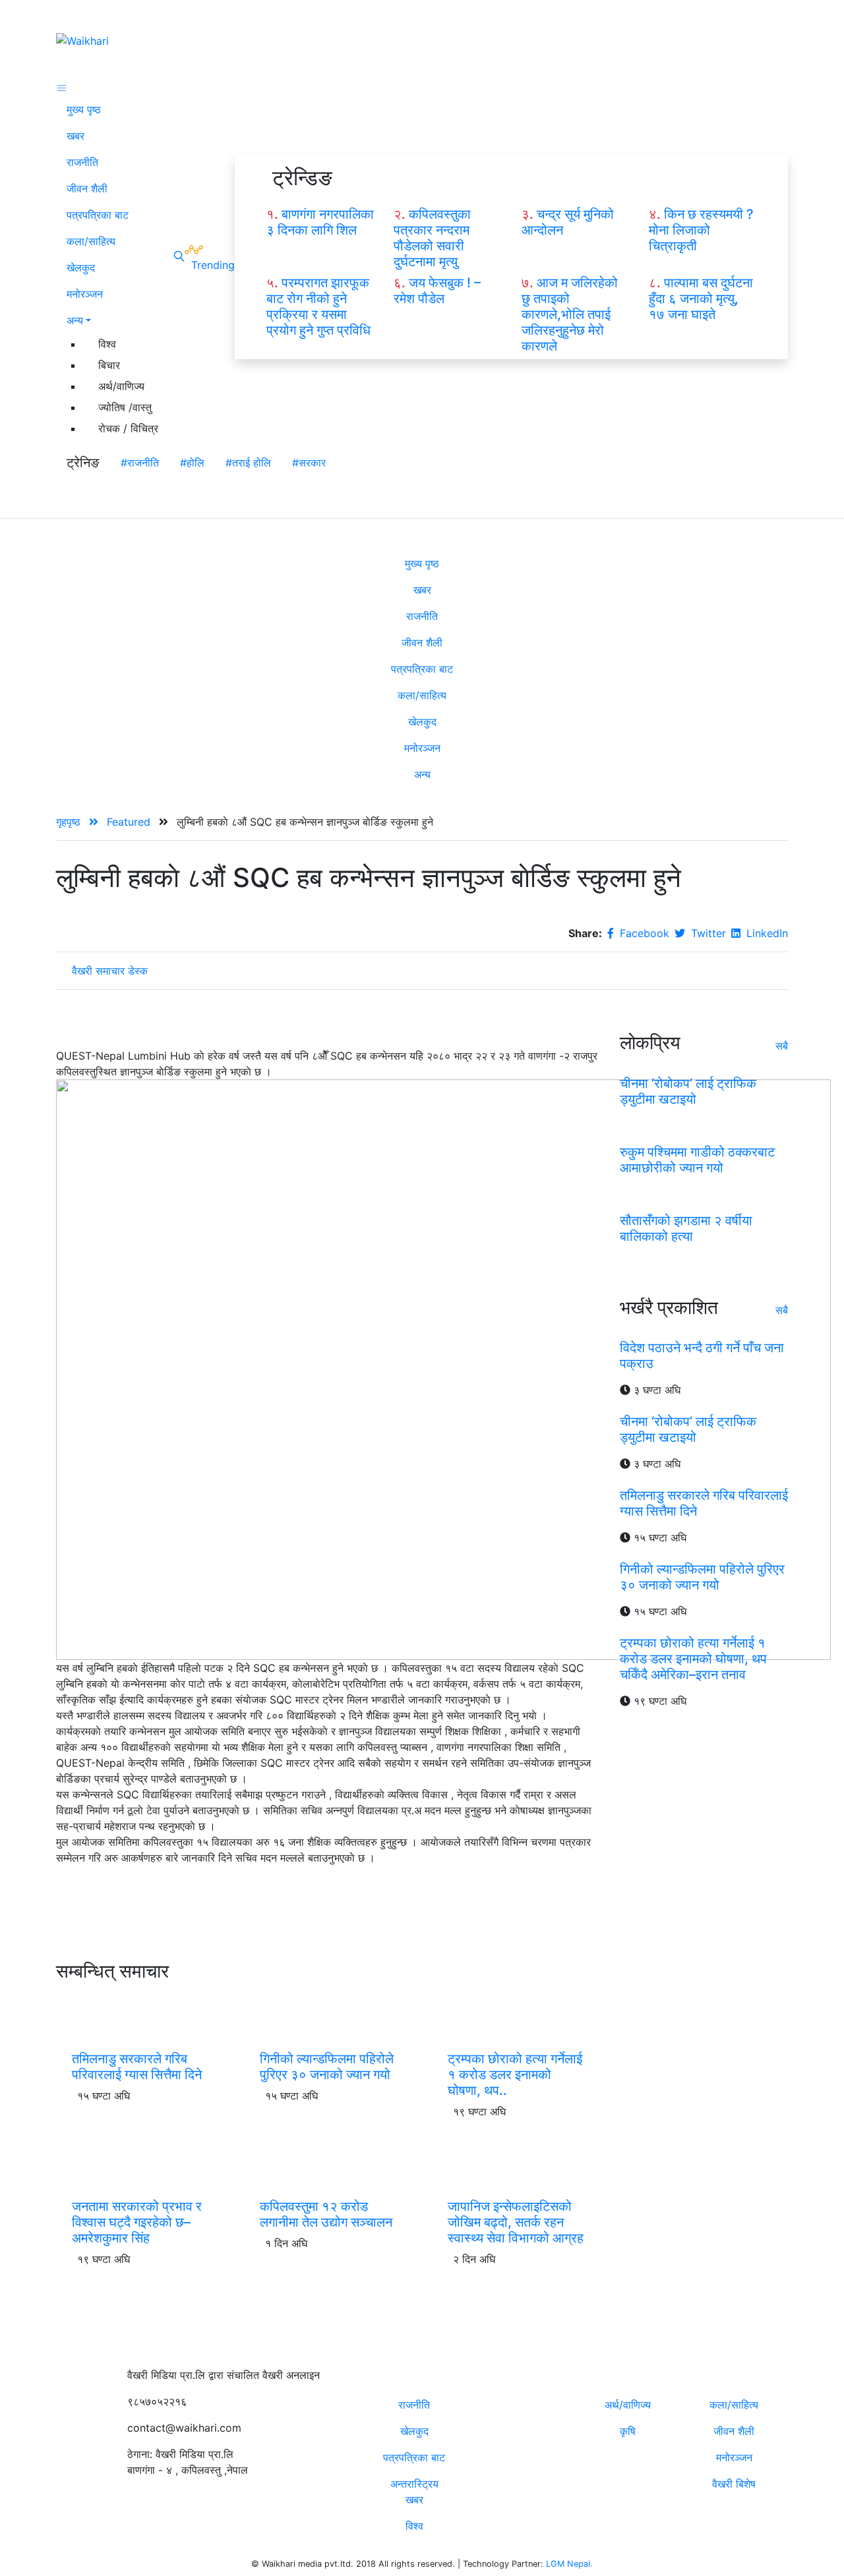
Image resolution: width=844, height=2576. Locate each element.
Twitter (707, 933)
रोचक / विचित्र (128, 428)
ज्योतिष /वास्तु (125, 407)
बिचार (109, 365)
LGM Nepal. (569, 2564)
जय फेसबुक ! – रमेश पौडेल (437, 291)
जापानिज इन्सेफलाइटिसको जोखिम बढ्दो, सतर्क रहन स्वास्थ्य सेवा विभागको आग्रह (516, 2222)
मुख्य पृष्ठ (84, 109)
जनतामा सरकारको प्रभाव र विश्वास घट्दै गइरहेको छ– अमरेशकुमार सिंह (137, 2222)
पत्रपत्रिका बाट (98, 215)
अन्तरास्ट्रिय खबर (414, 2492)
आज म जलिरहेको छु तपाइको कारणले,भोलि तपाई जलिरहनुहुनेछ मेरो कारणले (570, 314)
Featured (130, 822)
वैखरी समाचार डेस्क (110, 971)
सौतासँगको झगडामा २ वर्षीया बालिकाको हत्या (686, 1228)
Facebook (643, 933)
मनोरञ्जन (85, 294)
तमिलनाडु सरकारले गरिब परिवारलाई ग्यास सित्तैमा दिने (137, 2067)
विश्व (107, 344)
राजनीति (82, 162)
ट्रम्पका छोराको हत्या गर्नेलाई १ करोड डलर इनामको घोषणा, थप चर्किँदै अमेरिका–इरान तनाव (693, 1659)
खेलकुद (81, 268)
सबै (782, 1045)
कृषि (628, 2431)
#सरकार (309, 463)
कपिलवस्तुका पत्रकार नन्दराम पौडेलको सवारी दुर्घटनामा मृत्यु (432, 238)
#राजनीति (140, 463)
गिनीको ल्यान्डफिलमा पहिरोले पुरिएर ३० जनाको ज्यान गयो (327, 2067)
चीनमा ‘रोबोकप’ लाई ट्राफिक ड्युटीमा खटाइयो (688, 1091)
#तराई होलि (248, 463)
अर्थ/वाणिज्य (121, 386)
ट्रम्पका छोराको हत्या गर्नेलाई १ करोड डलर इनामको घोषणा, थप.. (515, 2075)
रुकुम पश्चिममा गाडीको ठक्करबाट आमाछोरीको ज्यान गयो (697, 1159)
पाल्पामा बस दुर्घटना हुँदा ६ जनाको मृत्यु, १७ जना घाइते (701, 299)
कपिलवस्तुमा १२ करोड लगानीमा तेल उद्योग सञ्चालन (326, 2214)
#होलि (192, 463)
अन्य (75, 320)
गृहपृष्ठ (70, 822)
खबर (75, 136)
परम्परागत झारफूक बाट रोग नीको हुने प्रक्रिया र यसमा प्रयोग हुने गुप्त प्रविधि (318, 306)
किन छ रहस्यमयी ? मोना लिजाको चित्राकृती (701, 230)
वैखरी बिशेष (734, 2484)
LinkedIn (766, 933)
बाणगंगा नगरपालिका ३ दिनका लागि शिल (320, 222)
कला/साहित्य (91, 241)
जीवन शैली (87, 188)
